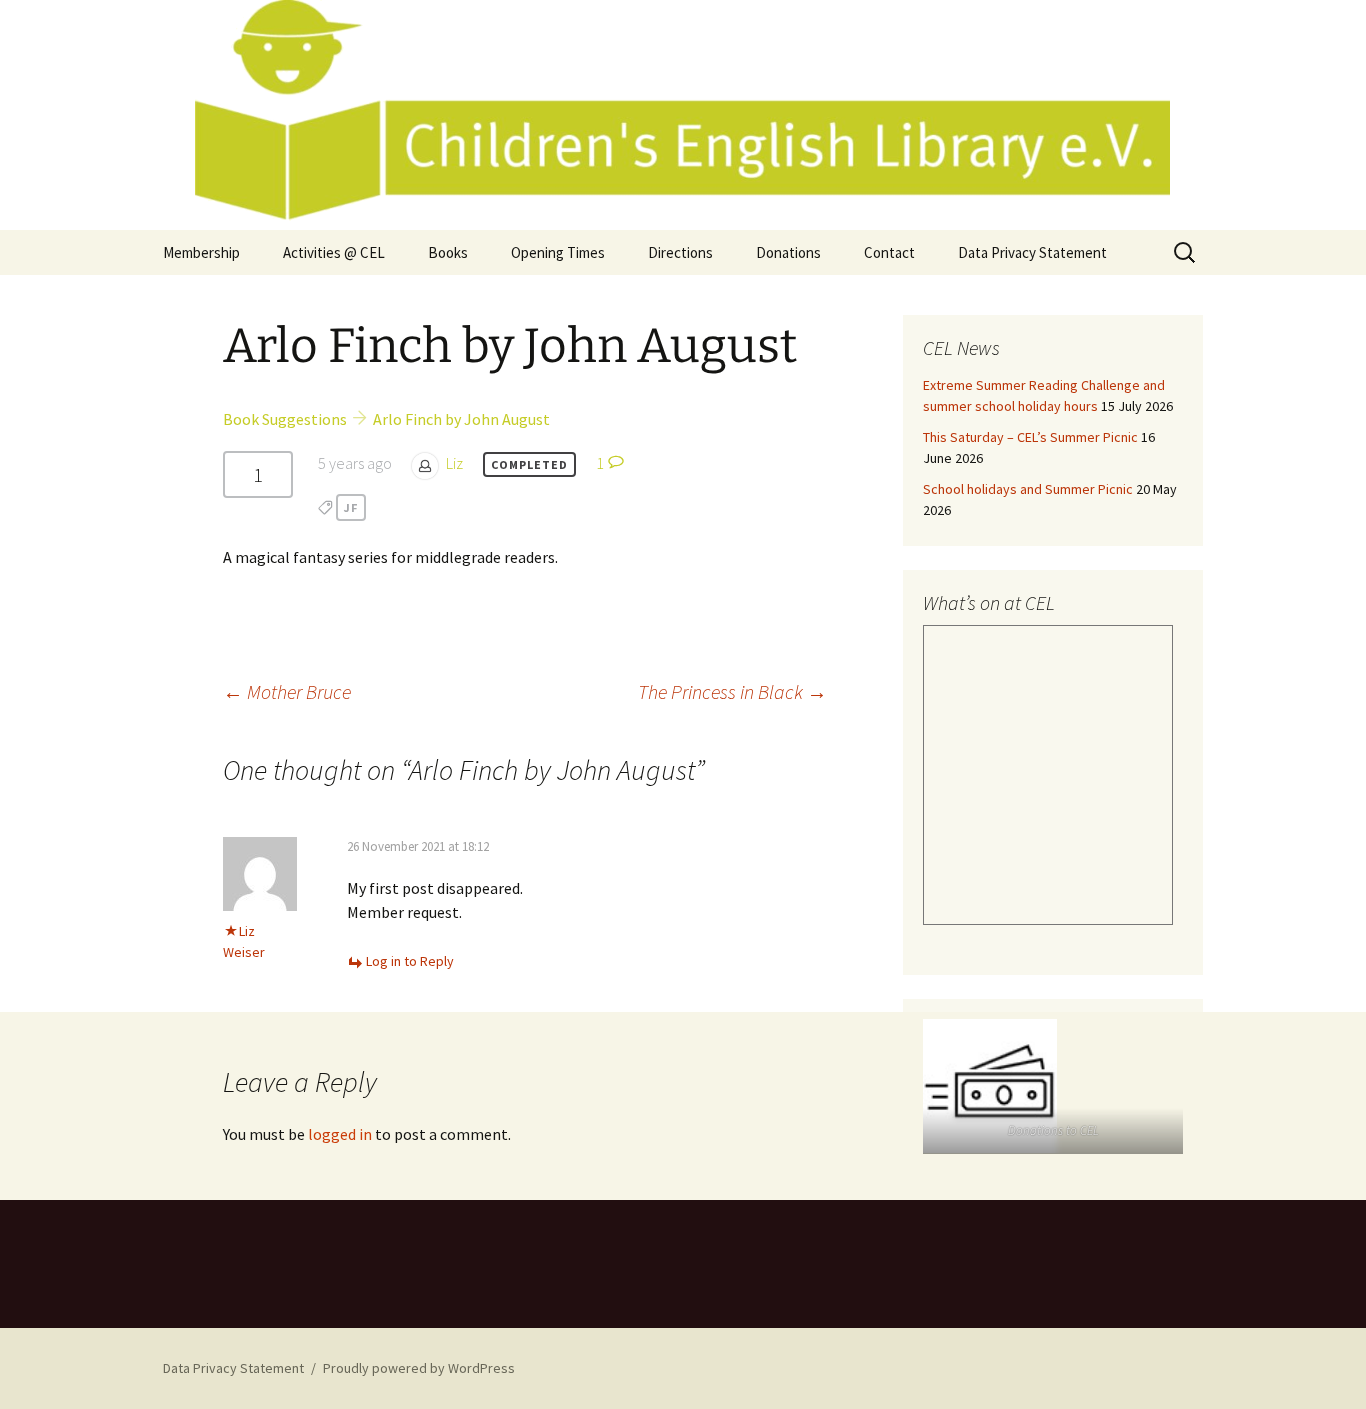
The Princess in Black (732, 691)
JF (351, 507)
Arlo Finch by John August (461, 419)
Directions (680, 252)
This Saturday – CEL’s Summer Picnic (1030, 437)
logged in (340, 1134)
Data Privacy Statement (1032, 252)
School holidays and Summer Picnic (1028, 489)
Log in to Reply (410, 961)
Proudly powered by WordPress (419, 1368)
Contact (889, 252)
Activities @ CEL (334, 252)
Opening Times (558, 252)
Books (448, 252)
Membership (201, 252)
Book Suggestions (285, 419)
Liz (454, 463)
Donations (788, 252)
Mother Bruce (287, 691)
